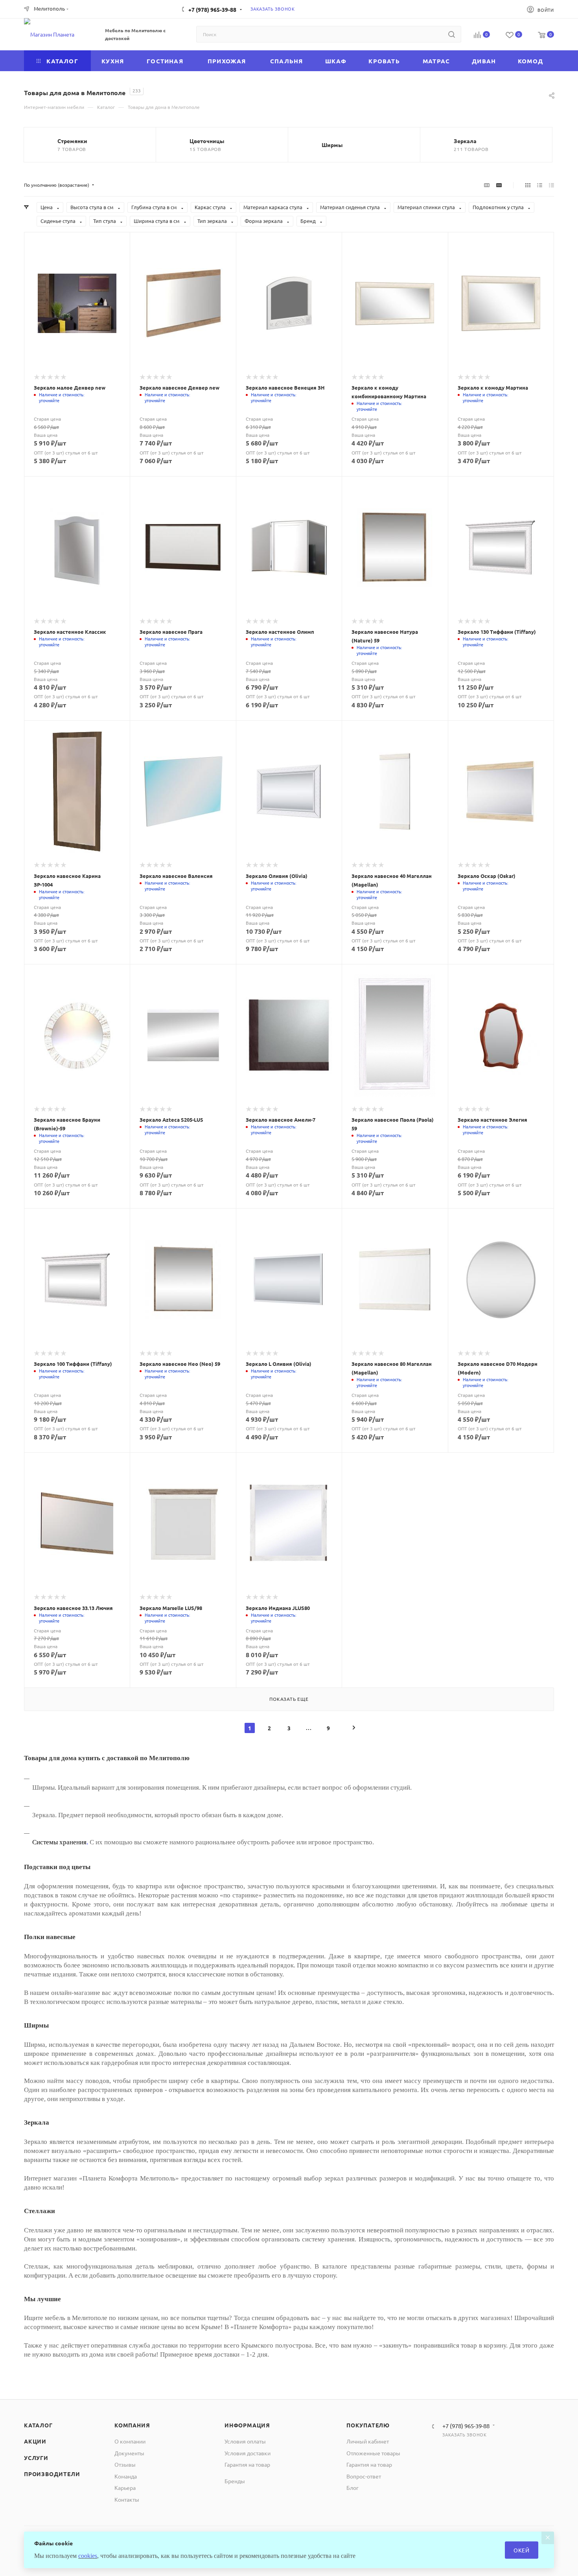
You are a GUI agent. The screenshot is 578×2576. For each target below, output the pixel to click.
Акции (35, 2441)
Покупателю (368, 2425)
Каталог (38, 2425)
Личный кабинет (368, 2441)
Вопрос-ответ (364, 2476)
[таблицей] (551, 185)
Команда (126, 2476)
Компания (132, 2425)
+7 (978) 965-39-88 (212, 9)
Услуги (36, 2458)
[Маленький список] (487, 185)
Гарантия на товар (247, 2464)
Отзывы (125, 2464)
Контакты (127, 2499)
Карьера (125, 2488)
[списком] (540, 185)
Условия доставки (248, 2453)
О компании (130, 2441)
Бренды (235, 2481)
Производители (52, 2474)
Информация (247, 2425)
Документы (129, 2453)
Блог (353, 2488)
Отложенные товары (373, 2453)
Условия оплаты (245, 2441)
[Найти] (452, 34)
